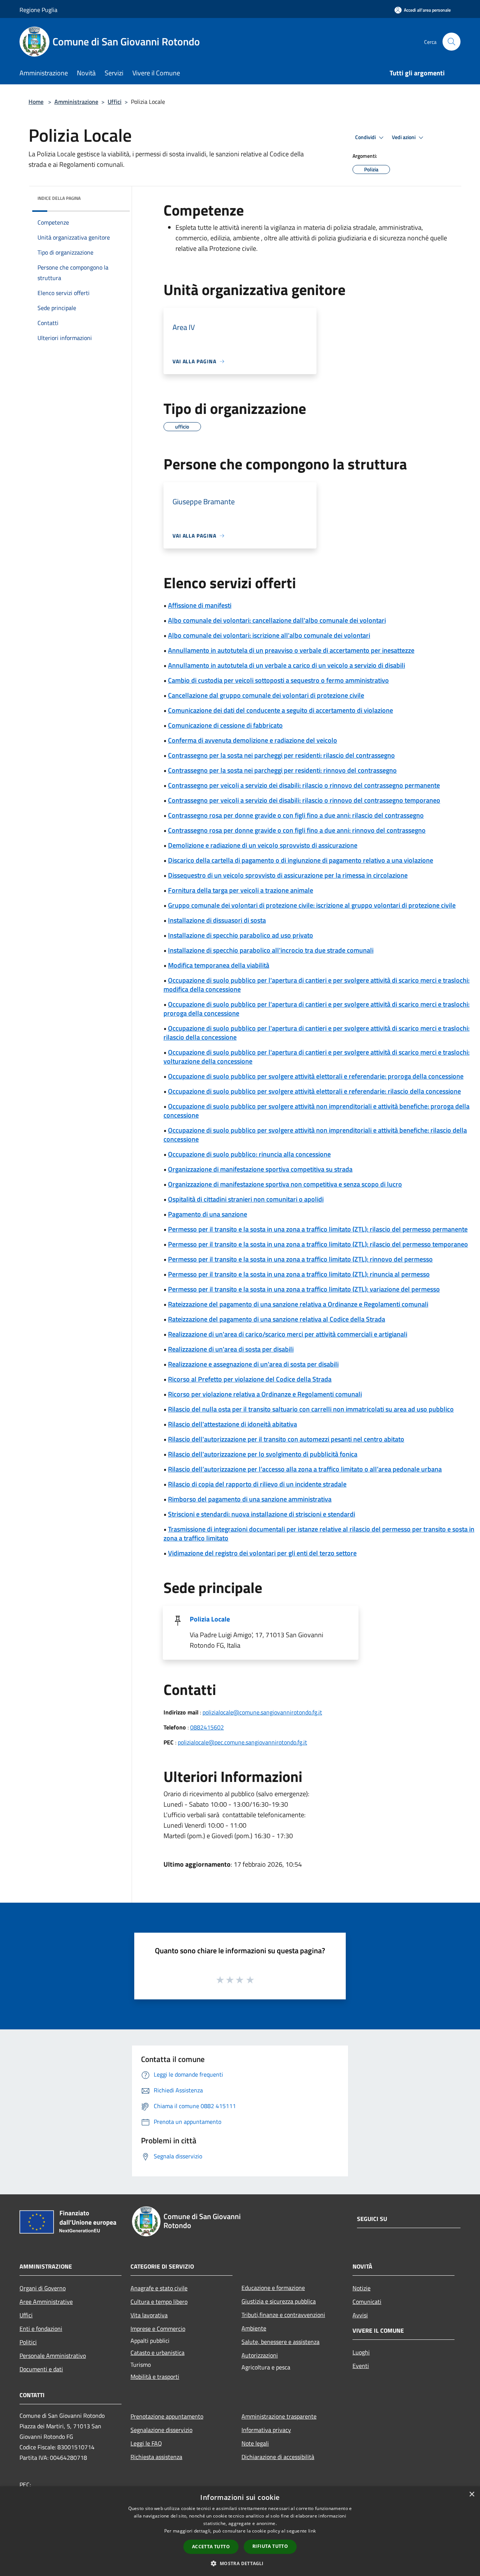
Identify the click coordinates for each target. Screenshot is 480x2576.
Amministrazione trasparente (279, 2416)
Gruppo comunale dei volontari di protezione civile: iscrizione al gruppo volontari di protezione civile (312, 905)
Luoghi (361, 2352)
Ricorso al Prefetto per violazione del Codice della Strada (250, 1379)
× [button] (472, 2494)
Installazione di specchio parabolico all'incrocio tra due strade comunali (271, 950)
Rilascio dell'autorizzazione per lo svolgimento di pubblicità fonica (263, 1454)
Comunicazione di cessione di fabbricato (225, 725)
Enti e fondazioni (41, 2329)
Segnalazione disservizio (161, 2430)
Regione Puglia (38, 10)
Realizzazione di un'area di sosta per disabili (231, 1349)
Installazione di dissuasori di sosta (217, 920)
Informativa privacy (266, 2430)
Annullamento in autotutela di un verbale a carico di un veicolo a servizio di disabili (286, 665)
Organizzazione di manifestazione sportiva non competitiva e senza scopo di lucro (285, 1184)
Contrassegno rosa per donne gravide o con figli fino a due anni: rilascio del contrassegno (296, 815)
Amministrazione (76, 102)
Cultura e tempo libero (159, 2302)
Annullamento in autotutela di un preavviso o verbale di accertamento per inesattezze (291, 650)
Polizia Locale (210, 1619)
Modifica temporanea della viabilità (219, 965)
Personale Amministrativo (53, 2356)
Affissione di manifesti (200, 605)
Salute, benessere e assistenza (280, 2342)
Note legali (255, 2443)
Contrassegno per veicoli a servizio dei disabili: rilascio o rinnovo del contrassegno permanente (304, 785)
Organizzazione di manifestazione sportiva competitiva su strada (260, 1169)
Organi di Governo (43, 2288)
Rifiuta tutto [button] (270, 2546)
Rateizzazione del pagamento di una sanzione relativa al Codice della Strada (277, 1319)
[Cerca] (451, 42)
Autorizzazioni (260, 2355)
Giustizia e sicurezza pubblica (279, 2301)
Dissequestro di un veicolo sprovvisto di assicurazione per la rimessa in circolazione (288, 875)
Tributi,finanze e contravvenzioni (283, 2315)
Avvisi (360, 2315)
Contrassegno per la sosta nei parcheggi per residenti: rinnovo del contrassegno (282, 770)
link (312, 2531)
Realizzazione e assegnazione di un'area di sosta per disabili (253, 1364)
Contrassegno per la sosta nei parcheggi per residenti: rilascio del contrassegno (281, 755)
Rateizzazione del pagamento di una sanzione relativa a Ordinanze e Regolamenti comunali (298, 1304)
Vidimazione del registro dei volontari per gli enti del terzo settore (262, 1553)
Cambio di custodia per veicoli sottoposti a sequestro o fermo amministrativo (278, 680)
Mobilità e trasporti (155, 2377)
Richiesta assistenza (156, 2457)
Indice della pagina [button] (59, 198)
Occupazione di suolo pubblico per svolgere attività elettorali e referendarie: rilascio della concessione (314, 1091)
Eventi (361, 2366)
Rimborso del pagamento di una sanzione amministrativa (250, 1499)
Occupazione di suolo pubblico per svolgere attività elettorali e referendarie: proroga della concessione (316, 1076)
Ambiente (254, 2328)
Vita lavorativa (149, 2315)
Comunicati (367, 2302)
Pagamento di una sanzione (208, 1214)
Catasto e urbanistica (157, 2353)
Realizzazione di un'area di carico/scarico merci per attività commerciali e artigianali (288, 1334)
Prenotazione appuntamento (167, 2416)
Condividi (366, 137)
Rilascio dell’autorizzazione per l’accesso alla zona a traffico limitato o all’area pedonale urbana (305, 1469)
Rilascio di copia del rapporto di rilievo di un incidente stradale (257, 1484)
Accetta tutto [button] (211, 2547)
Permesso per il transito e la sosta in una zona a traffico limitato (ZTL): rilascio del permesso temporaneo (318, 1244)
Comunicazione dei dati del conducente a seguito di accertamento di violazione (280, 710)
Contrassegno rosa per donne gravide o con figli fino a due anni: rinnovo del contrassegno (297, 830)
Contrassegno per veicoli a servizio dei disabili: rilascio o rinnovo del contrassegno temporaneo (304, 800)
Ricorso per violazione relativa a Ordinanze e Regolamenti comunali (265, 1394)
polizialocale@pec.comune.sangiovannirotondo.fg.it (242, 1742)
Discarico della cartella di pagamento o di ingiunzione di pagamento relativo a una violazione (301, 860)
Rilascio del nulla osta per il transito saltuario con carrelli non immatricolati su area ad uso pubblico (311, 1409)
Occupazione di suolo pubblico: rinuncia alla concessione (249, 1154)
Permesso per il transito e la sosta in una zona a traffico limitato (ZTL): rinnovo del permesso (300, 1259)
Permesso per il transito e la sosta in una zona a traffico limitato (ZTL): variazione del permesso (304, 1289)
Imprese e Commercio (158, 2329)
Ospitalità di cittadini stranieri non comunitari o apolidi (246, 1199)
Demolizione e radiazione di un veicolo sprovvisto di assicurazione (263, 845)
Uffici (115, 102)
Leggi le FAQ (146, 2443)
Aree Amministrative (46, 2302)
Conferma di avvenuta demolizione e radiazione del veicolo (253, 740)
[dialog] (240, 2531)
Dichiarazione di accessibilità (278, 2457)
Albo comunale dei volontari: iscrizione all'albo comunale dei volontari (269, 635)
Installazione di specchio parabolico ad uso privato (241, 935)
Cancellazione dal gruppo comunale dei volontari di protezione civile (266, 695)
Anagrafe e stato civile (159, 2288)
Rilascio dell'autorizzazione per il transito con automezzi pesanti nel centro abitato (286, 1439)
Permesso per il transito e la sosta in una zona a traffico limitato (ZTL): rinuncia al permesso (299, 1274)
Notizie (361, 2288)
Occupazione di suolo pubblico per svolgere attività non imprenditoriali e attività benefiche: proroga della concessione (316, 1111)
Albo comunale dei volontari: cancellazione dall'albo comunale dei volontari (277, 620)
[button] (240, 2563)
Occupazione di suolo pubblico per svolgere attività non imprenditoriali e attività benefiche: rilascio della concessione (315, 1135)
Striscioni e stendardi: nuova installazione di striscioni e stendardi (262, 1514)
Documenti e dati (41, 2369)
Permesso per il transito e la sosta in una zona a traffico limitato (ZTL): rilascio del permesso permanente (318, 1229)
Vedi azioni (404, 137)
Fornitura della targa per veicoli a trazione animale (241, 890)
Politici (28, 2342)
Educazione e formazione (273, 2288)
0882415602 (207, 1727)
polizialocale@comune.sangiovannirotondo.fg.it (262, 1712)
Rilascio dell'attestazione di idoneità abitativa (232, 1424)
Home (36, 102)
